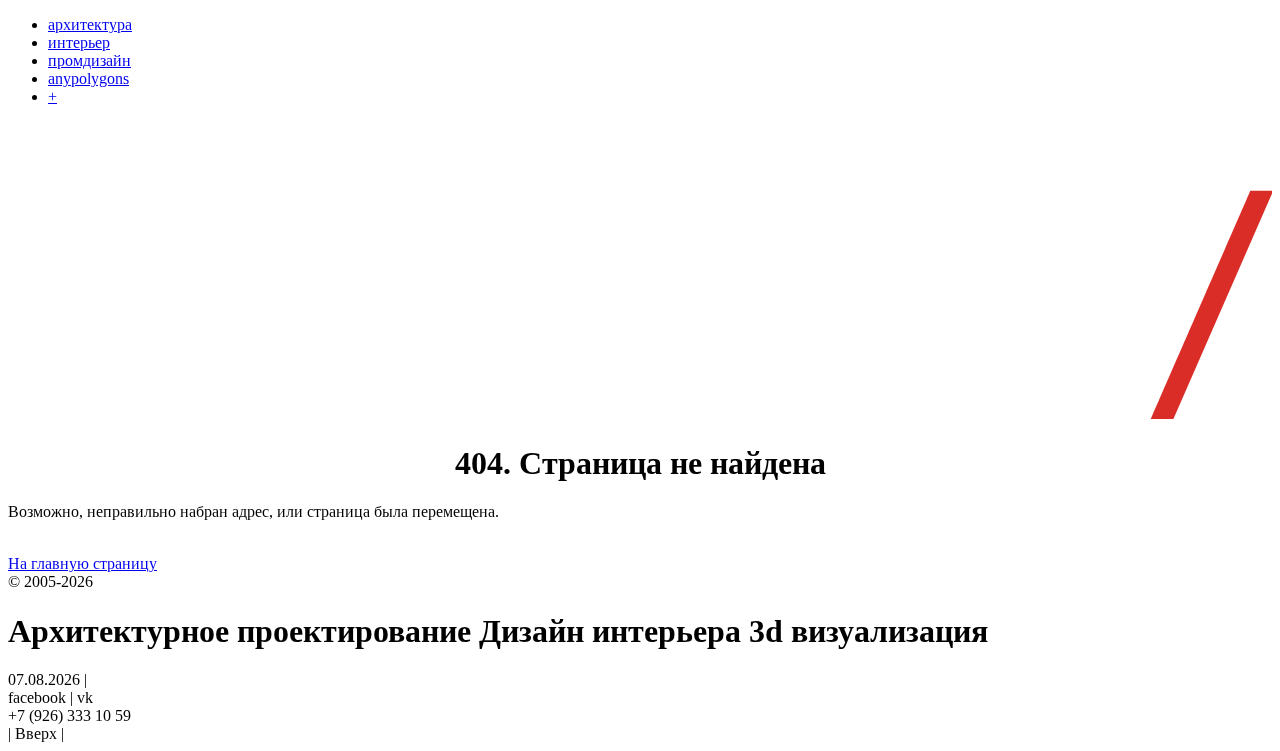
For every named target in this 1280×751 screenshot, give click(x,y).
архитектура (90, 24)
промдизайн (89, 60)
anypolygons (88, 78)
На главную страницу (82, 563)
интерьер (79, 42)
